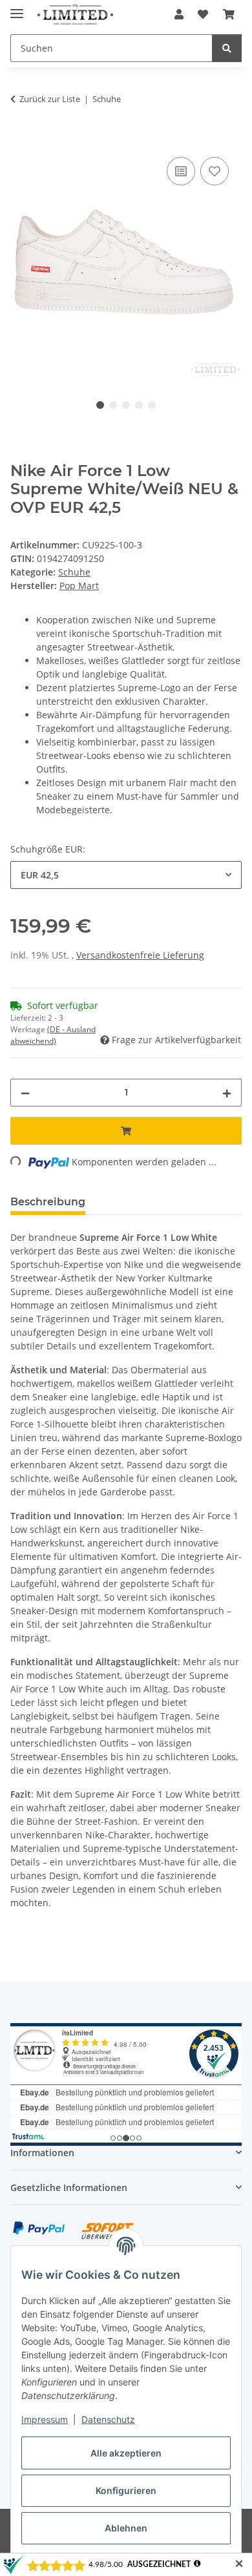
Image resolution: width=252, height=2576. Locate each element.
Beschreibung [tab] (48, 1202)
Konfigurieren (126, 2490)
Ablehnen (126, 2528)
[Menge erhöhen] (227, 1093)
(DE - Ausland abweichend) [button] (53, 1035)
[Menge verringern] (25, 1093)
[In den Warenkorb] (21, 140)
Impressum (45, 2419)
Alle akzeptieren (126, 2453)
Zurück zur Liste (50, 99)
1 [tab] (100, 405)
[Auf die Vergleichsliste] (181, 171)
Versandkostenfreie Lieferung (140, 955)
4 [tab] (139, 405)
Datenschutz (108, 2419)
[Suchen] (227, 48)
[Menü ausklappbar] (17, 8)
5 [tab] (152, 405)
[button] (179, 14)
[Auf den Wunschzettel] (215, 171)
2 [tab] (113, 405)
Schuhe (74, 572)
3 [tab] (126, 405)
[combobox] (126, 875)
